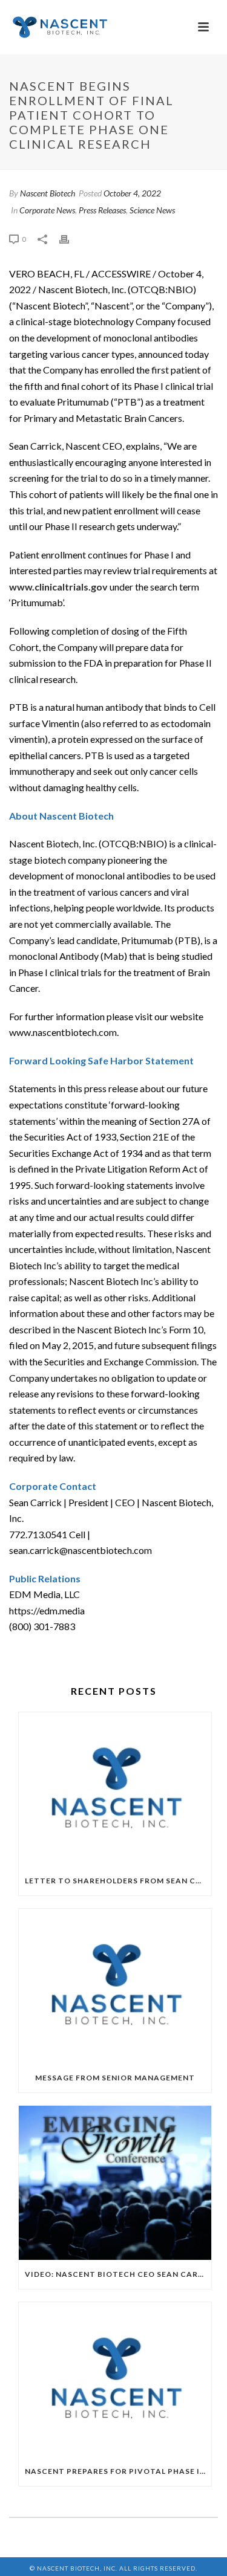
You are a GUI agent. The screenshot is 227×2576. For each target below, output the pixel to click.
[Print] (70, 238)
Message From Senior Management (115, 2078)
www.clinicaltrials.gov (58, 587)
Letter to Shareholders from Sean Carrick (118, 1881)
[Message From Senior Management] (115, 1986)
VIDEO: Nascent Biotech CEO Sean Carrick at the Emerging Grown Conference (118, 2274)
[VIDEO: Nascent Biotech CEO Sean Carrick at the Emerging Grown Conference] (115, 2183)
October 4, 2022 (132, 193)
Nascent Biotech (48, 193)
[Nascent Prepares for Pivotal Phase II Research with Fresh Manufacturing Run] (115, 2380)
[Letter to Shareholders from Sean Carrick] (115, 1790)
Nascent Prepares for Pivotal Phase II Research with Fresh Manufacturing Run (118, 2471)
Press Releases (102, 210)
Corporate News (47, 210)
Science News (152, 210)
